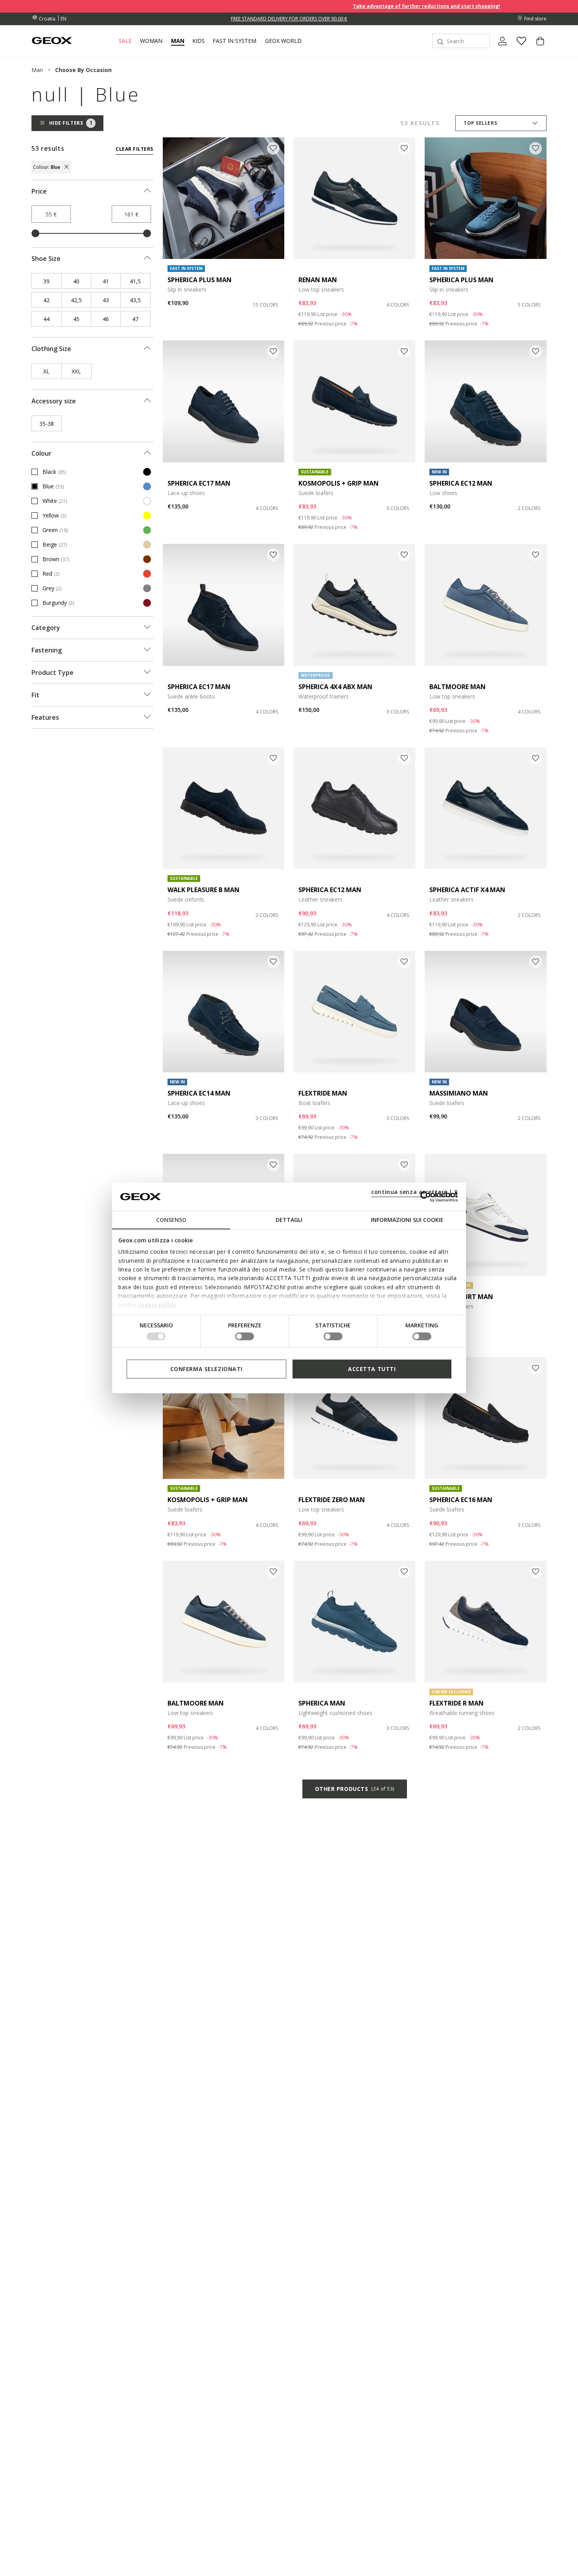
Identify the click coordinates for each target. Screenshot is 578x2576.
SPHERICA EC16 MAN (461, 1500)
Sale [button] (125, 41)
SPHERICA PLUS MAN (200, 280)
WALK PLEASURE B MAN (203, 890)
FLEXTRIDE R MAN (457, 1703)
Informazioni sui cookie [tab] (407, 1220)
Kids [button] (199, 41)
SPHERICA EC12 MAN (461, 483)
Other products (355, 1789)
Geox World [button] (283, 41)
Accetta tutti (372, 1369)
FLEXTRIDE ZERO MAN (332, 1500)
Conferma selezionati (206, 1369)
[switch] (245, 1336)
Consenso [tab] (171, 1220)
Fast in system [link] (235, 41)
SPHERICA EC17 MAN (199, 483)
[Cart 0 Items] (537, 48)
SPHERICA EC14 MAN (199, 1093)
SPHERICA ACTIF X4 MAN (467, 890)
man (37, 70)
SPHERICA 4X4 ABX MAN (335, 687)
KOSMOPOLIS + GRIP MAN (339, 483)
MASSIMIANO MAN (459, 1093)
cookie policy (157, 1304)
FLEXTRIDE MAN (323, 1093)
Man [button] (178, 41)
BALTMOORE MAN (457, 687)
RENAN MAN (318, 280)
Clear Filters (134, 149)
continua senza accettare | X (415, 1192)
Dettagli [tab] (289, 1220)
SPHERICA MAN (322, 1703)
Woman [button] (151, 41)
